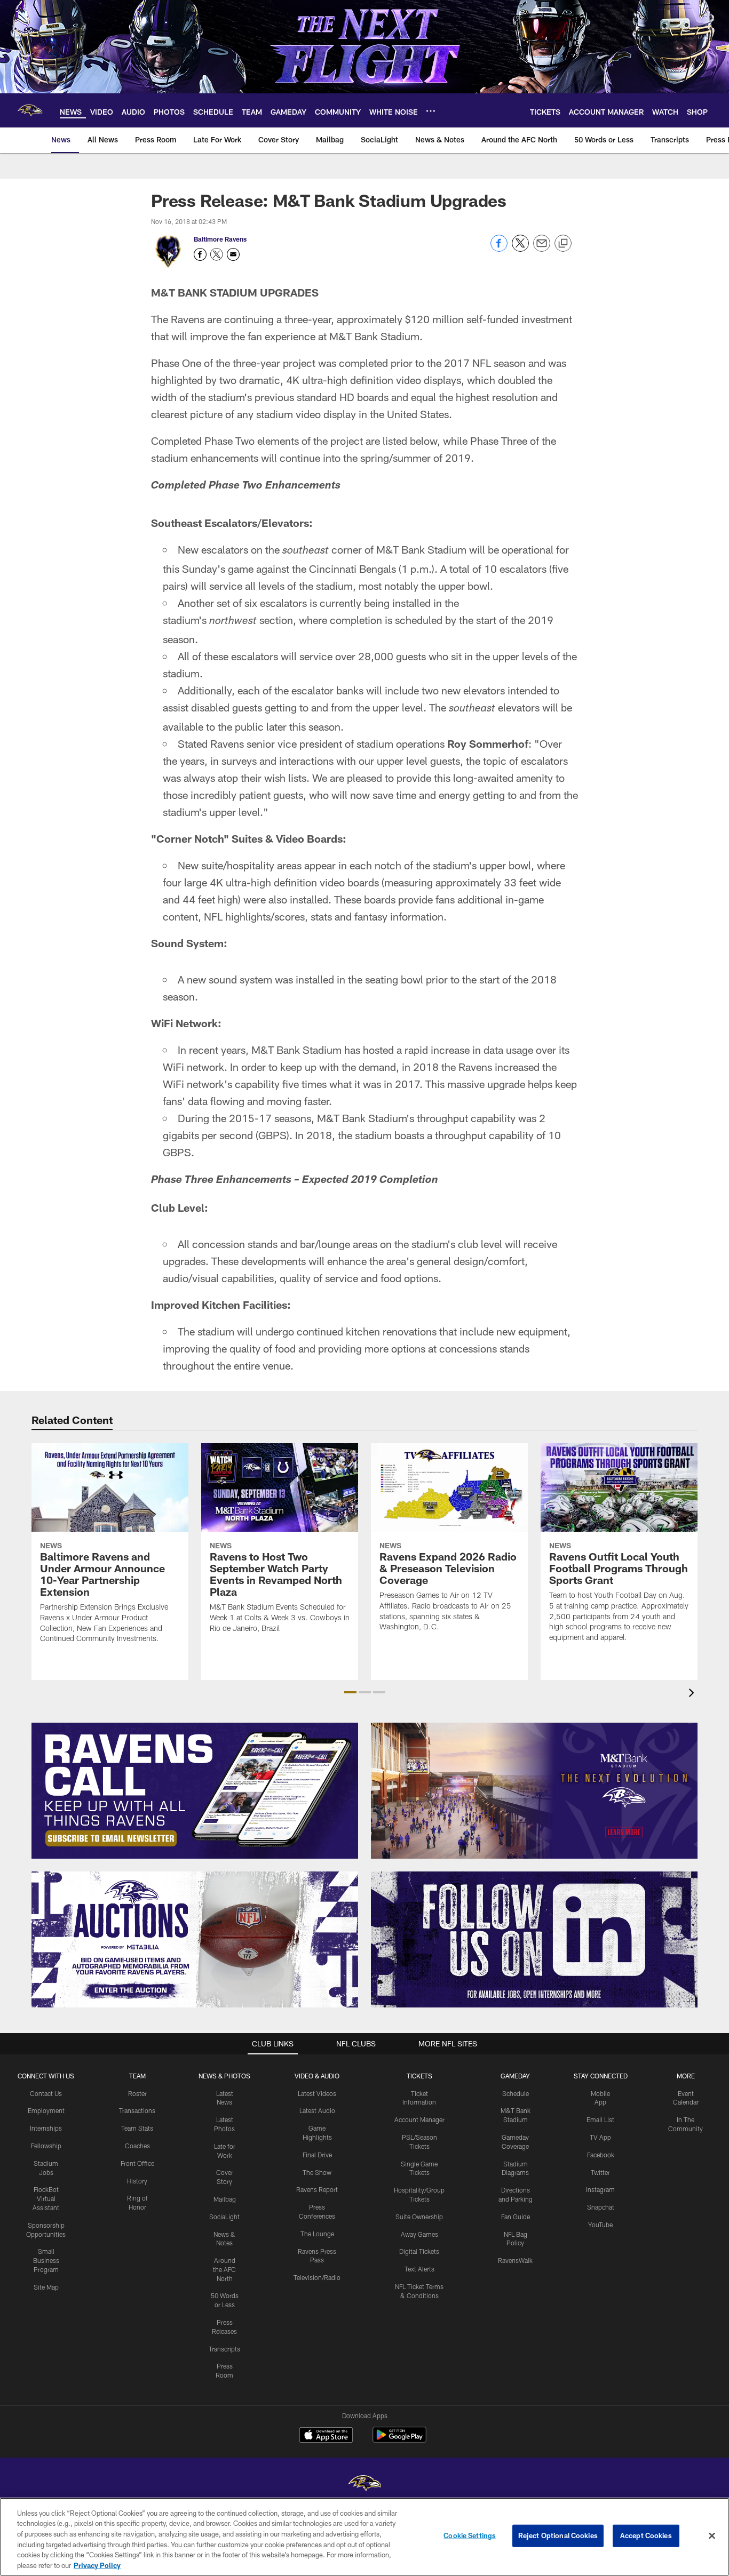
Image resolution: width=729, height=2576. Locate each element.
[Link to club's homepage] (30, 110)
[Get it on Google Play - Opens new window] (399, 2440)
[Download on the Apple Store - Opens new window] (326, 2436)
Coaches (137, 2146)
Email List (600, 2119)
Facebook (601, 2155)
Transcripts (224, 2349)
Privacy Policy (97, 2565)
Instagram (600, 2189)
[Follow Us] (534, 1939)
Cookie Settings (470, 2535)
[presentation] (693, 1694)
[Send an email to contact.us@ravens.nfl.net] (233, 254)
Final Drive (317, 2155)
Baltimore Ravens (220, 239)
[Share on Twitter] (520, 249)
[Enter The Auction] (195, 1939)
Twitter (600, 2172)
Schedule (516, 2093)
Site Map (46, 2287)
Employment (46, 2110)
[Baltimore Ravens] (364, 2485)
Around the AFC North (224, 2269)
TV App (600, 2137)
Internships (46, 2128)
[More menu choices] (431, 111)
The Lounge (317, 2234)
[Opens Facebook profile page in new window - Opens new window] (200, 254)
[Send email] (542, 249)
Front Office (137, 2163)
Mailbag (225, 2199)
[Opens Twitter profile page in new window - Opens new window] (217, 254)
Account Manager (419, 2119)
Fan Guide (516, 2217)
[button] (350, 1692)
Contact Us (46, 2093)
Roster (137, 2093)
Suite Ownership (419, 2217)
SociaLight (224, 2217)
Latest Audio (317, 2110)
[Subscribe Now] (195, 1791)
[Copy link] (563, 244)
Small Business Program (46, 2260)
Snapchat (601, 2207)
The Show (317, 2172)
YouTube (600, 2225)
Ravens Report (317, 2189)
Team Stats (137, 2128)
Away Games (419, 2234)
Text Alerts (419, 2269)
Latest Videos (317, 2093)
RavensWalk (515, 2260)
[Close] (712, 2536)
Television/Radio (317, 2277)
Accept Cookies (646, 2535)
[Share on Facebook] (499, 249)
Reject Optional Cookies (558, 2535)
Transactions (137, 2110)
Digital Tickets (419, 2251)
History (137, 2181)
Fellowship (46, 2146)
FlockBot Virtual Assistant (46, 2198)
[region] (364, 2537)
